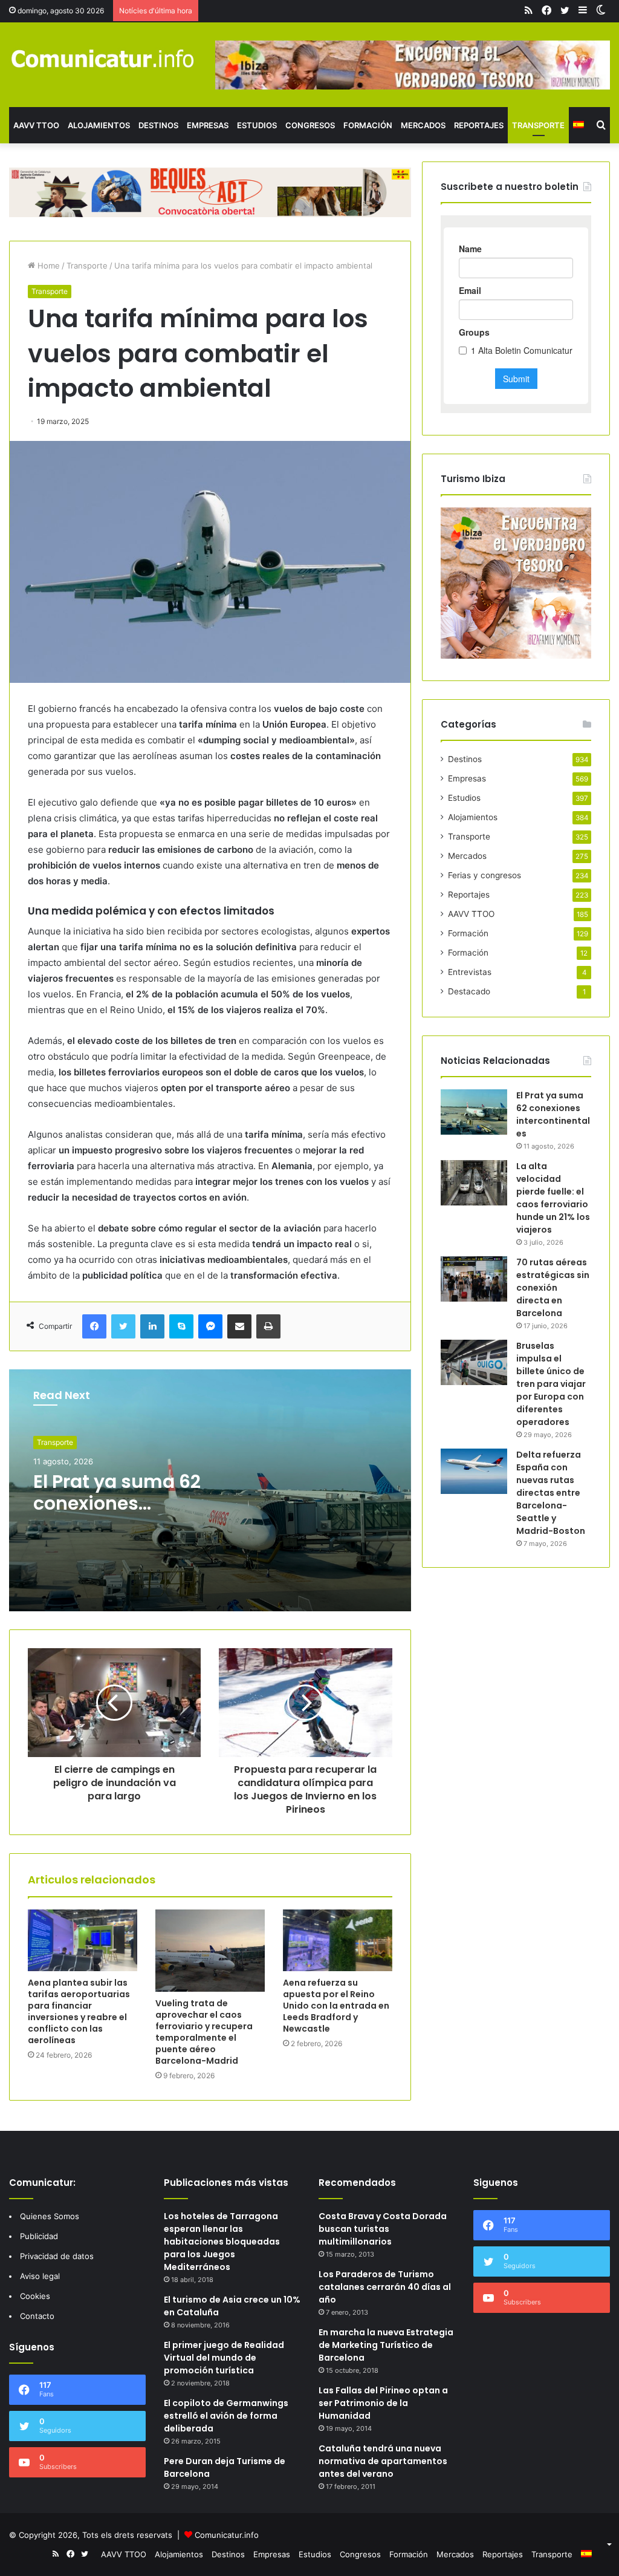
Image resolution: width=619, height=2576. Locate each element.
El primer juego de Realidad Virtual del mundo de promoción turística (224, 2358)
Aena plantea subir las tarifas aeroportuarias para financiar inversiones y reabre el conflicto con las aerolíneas (79, 2011)
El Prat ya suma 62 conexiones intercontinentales (118, 1503)
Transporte (538, 125)
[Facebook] (94, 1326)
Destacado (469, 991)
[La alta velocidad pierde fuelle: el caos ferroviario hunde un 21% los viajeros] (474, 1183)
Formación (368, 125)
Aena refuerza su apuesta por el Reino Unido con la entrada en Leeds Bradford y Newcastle (336, 2006)
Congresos (310, 125)
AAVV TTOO (36, 125)
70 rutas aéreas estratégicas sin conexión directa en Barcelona (553, 1288)
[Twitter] (123, 1326)
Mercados (423, 125)
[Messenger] (210, 1326)
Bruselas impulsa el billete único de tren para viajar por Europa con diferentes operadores (551, 1384)
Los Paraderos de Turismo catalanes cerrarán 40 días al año (385, 2287)
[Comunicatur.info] (103, 58)
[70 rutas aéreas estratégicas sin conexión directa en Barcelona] (474, 1279)
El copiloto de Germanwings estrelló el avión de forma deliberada (226, 2416)
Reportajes (479, 125)
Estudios (257, 125)
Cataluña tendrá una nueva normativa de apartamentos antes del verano (383, 2461)
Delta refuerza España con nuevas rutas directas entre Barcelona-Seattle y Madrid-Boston (551, 1493)
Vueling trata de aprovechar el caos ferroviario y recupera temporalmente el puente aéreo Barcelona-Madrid (204, 2032)
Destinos (158, 125)
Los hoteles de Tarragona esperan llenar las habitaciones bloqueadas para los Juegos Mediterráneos (222, 2242)
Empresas (208, 125)
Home (47, 266)
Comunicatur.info (227, 2535)
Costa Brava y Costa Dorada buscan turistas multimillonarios (383, 2229)
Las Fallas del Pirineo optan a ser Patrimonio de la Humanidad (383, 2403)
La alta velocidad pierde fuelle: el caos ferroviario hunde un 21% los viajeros (553, 1198)
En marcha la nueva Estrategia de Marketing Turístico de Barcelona (386, 2345)
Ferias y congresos (485, 875)
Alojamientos (99, 125)
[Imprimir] (268, 1326)
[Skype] (181, 1326)
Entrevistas (470, 972)
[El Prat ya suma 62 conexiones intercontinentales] (474, 1112)
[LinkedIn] (152, 1326)
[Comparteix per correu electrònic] (239, 1326)
